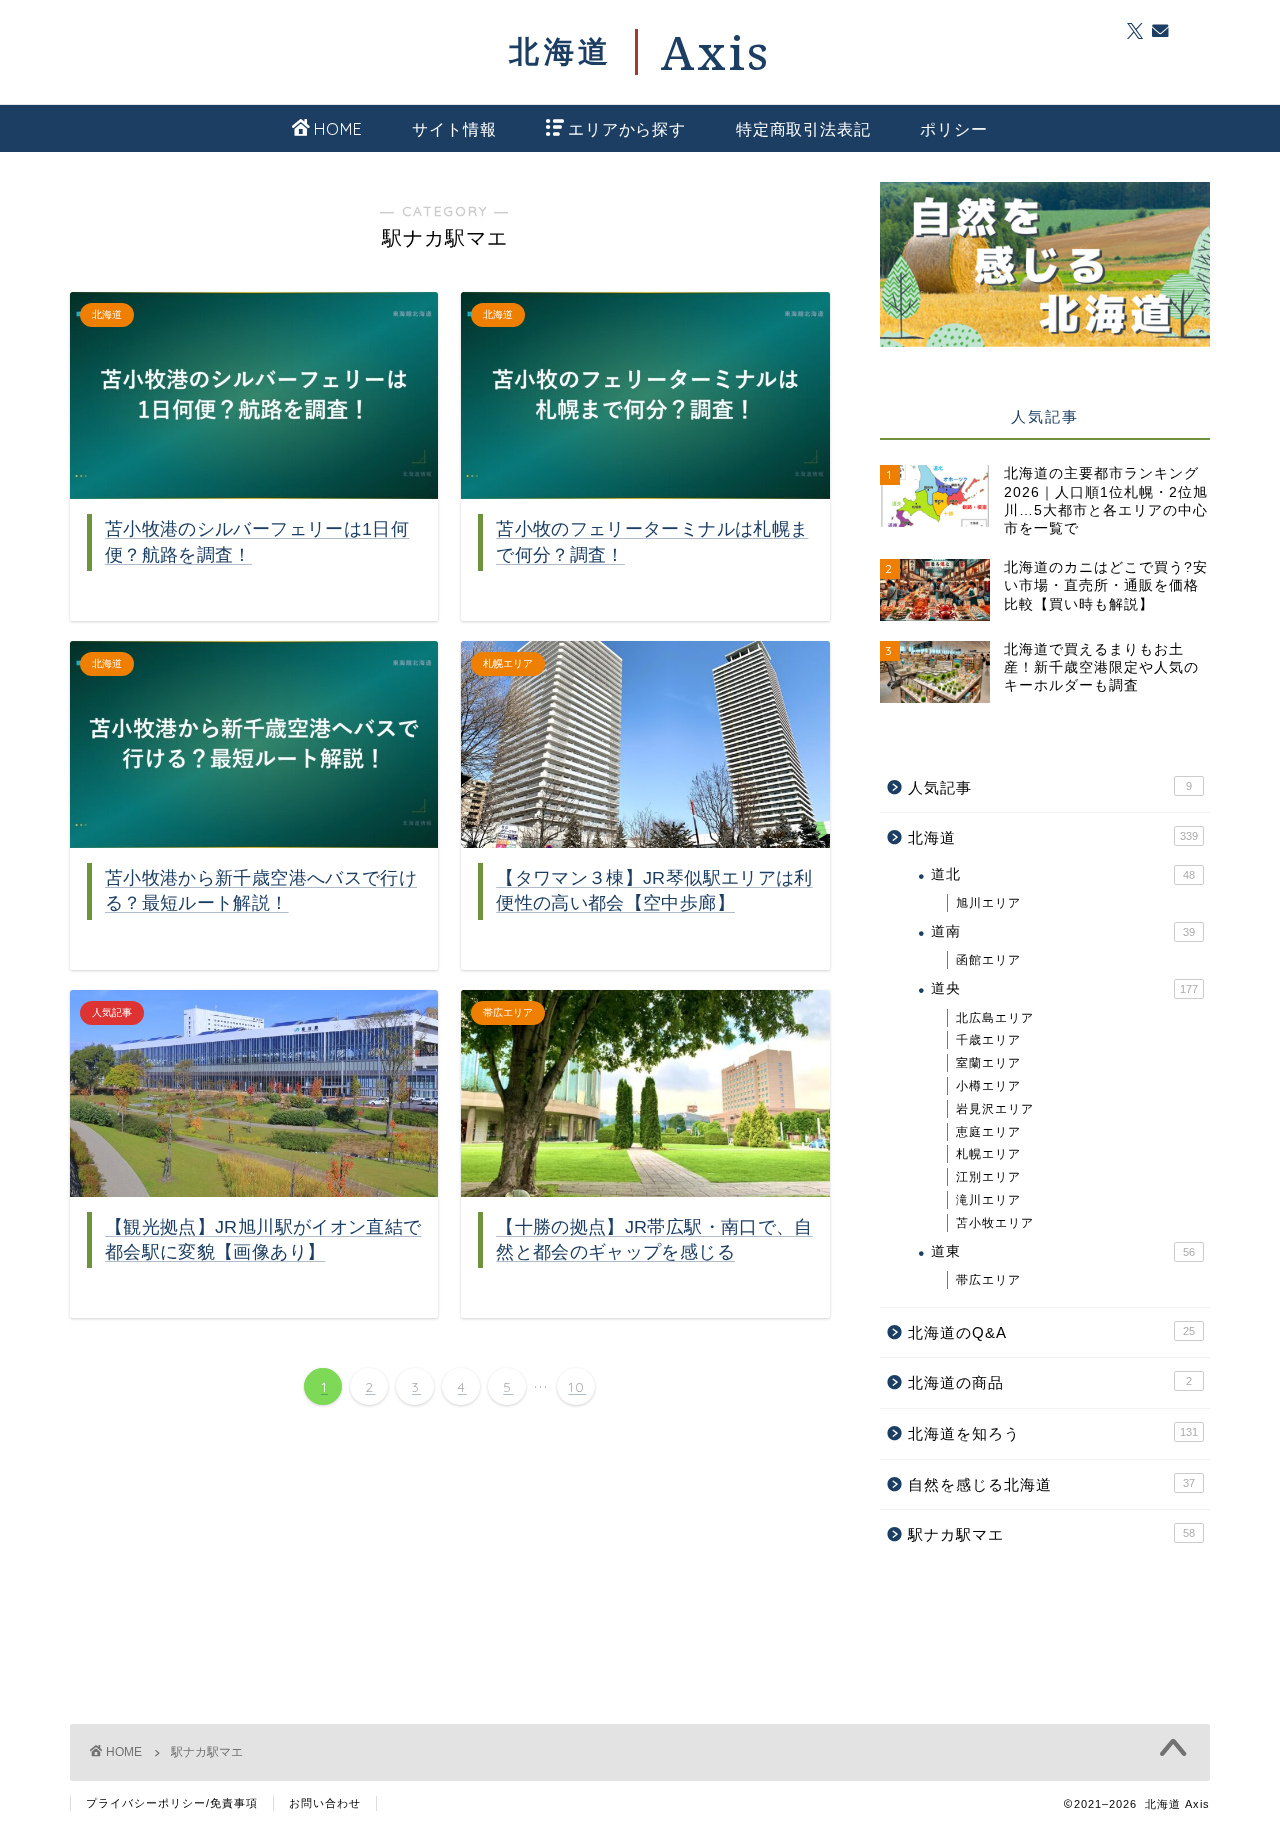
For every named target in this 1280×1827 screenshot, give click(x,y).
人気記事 (1050, 787)
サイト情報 (454, 129)
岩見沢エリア (995, 1109)
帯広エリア (988, 1280)
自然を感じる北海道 (1051, 1484)
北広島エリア (995, 1018)
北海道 (1053, 837)
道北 (1063, 874)
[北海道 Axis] (640, 52)
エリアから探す (627, 129)
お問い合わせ (325, 1803)
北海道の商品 (1050, 1382)
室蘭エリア (988, 1063)
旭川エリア (988, 903)
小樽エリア (988, 1086)
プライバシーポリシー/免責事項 (172, 1803)
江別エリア (988, 1177)
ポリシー (953, 129)
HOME (338, 129)
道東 (1063, 1251)
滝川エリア (988, 1200)
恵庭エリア (988, 1132)
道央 (1064, 988)
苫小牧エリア (995, 1223)
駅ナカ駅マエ (1051, 1534)
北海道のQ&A (1051, 1332)
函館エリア (988, 960)
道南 (1063, 931)
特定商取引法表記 (803, 129)
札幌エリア (988, 1154)
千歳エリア (988, 1040)
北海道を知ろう (1053, 1433)
